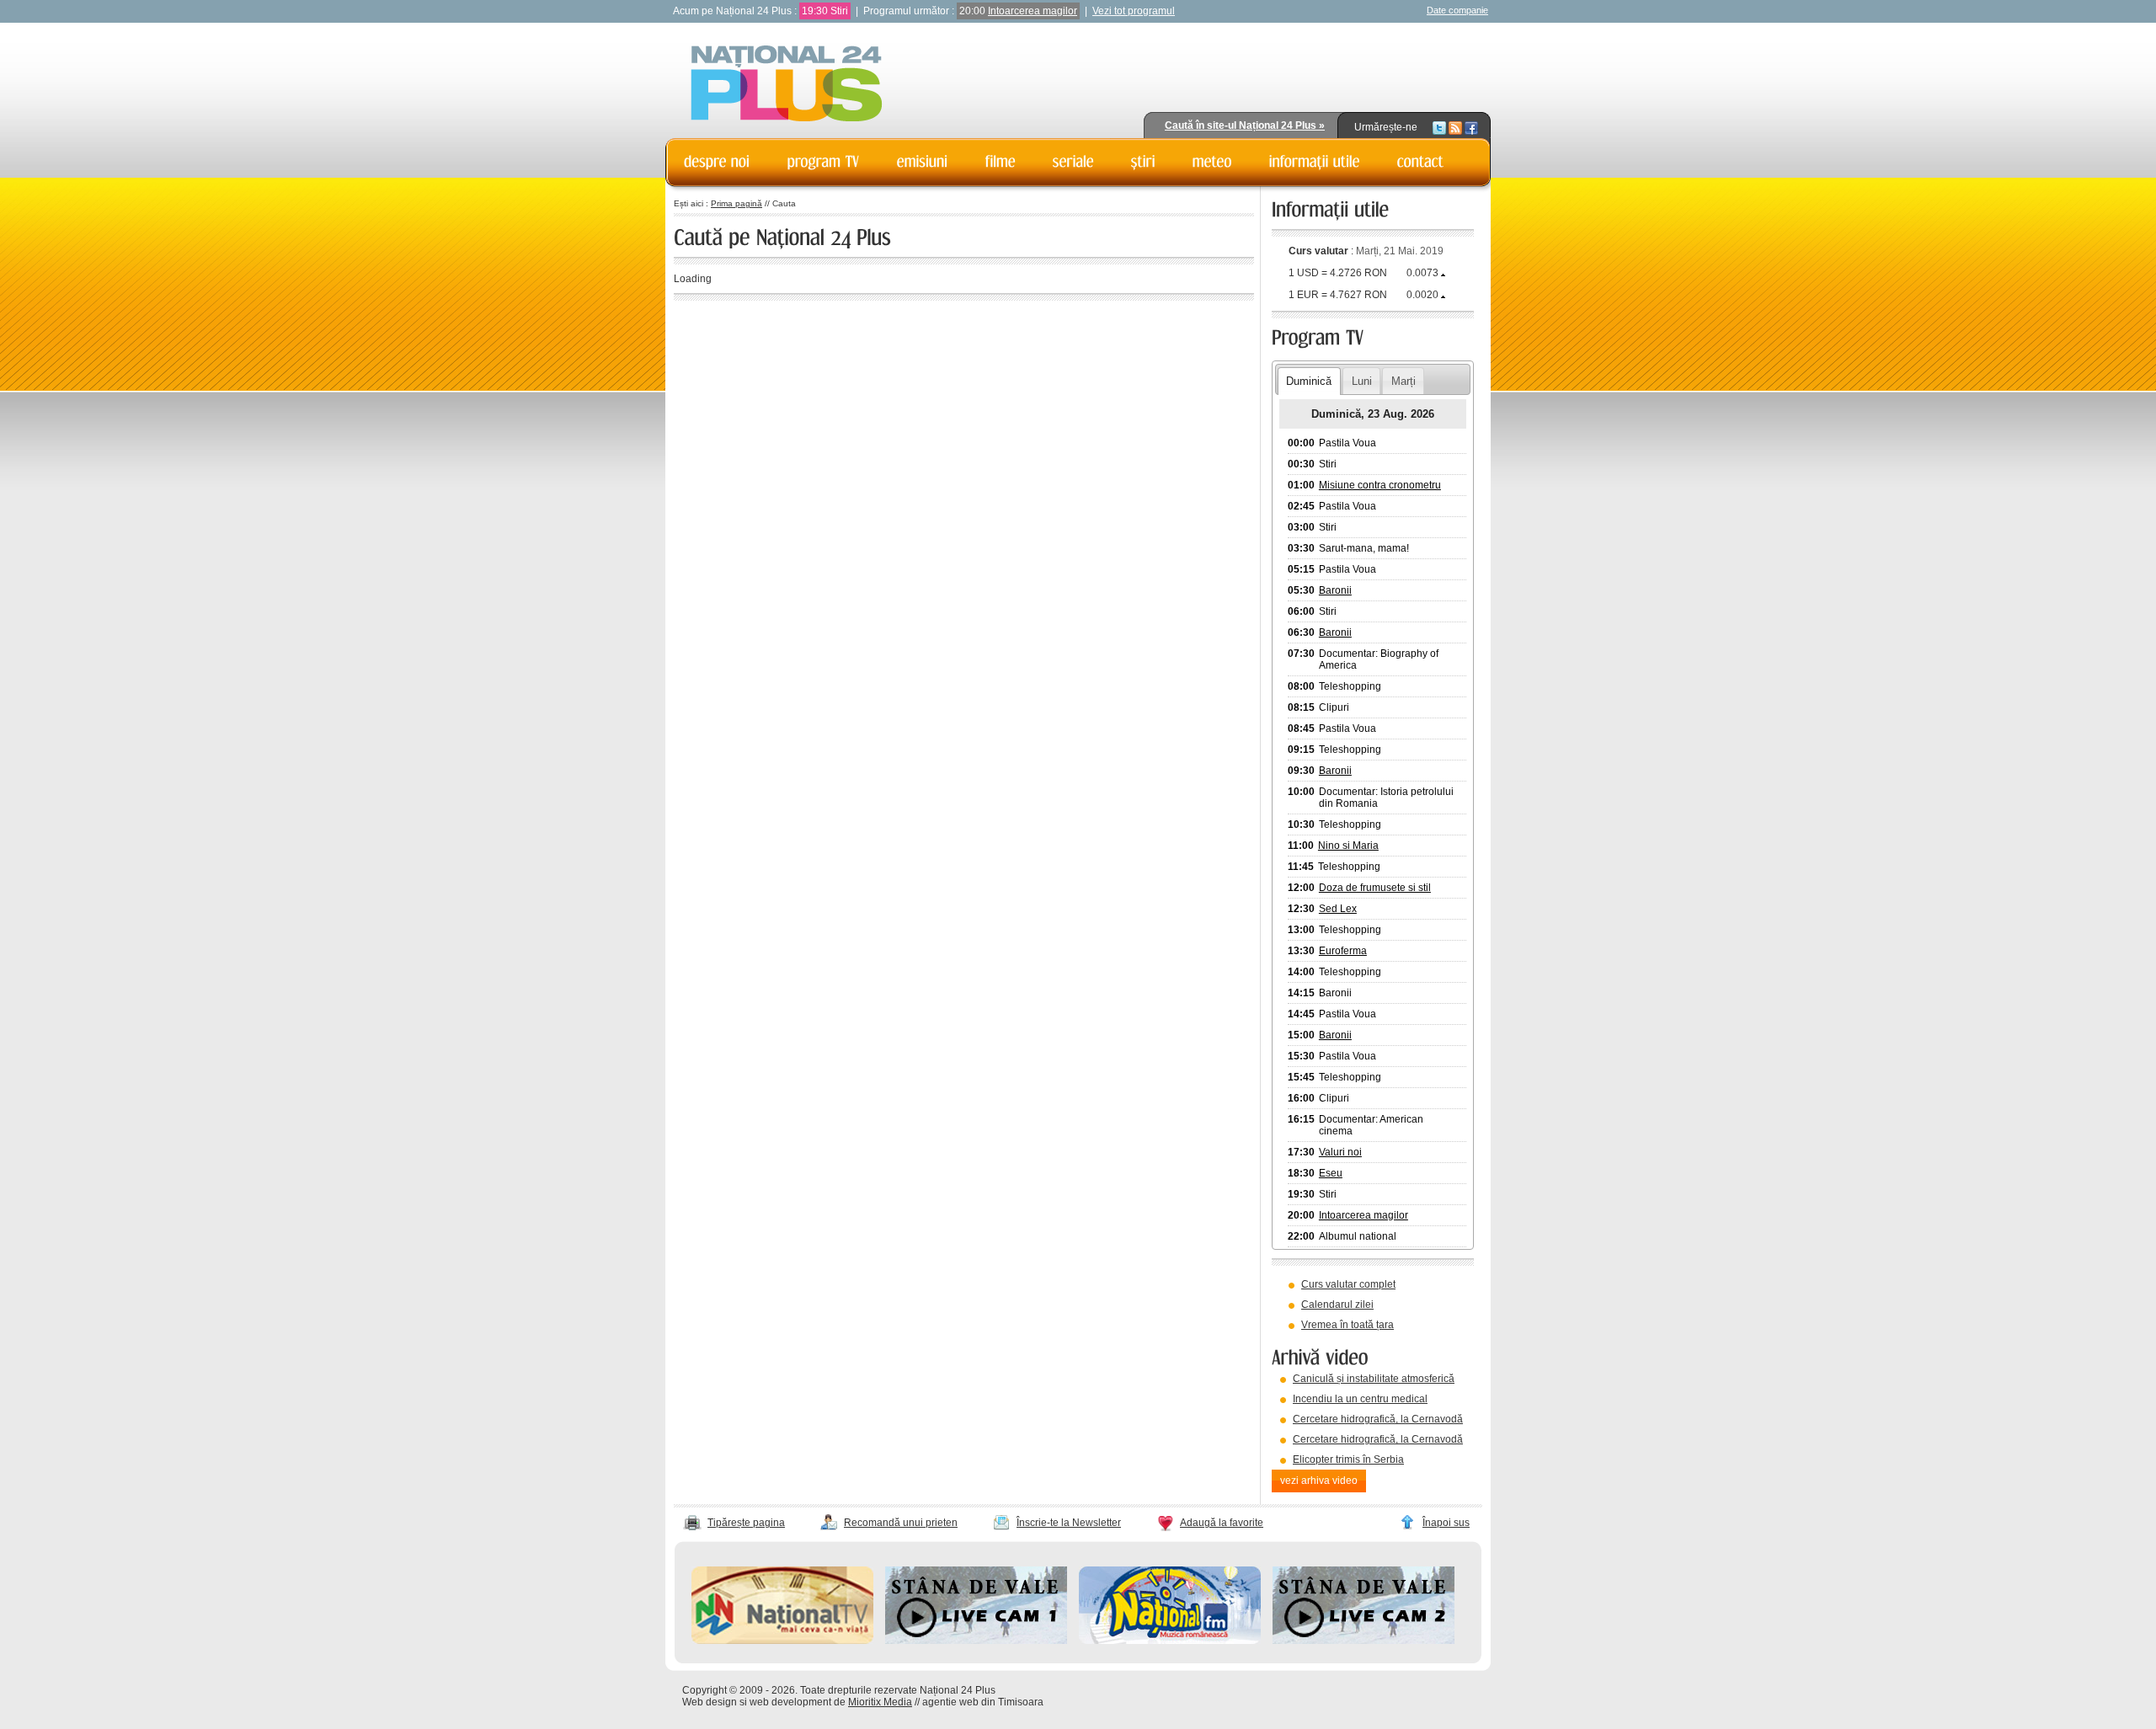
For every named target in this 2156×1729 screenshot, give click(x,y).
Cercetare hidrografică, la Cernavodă (1378, 1419)
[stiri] (1143, 162)
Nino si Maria (1348, 846)
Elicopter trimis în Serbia (1348, 1460)
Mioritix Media (880, 1702)
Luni (1362, 381)
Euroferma (1343, 951)
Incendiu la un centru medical (1360, 1399)
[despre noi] (717, 162)
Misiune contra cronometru (1380, 485)
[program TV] (824, 162)
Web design (710, 1702)
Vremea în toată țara (1347, 1325)
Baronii (1335, 590)
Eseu (1331, 1173)
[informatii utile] (1315, 162)
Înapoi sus (1446, 1523)
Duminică (1309, 381)
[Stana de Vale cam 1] (976, 1641)
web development (790, 1702)
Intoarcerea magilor (1033, 11)
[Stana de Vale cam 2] (1364, 1641)
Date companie (1457, 10)
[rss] (1455, 127)
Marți (1404, 381)
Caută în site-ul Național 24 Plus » (1245, 125)
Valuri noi (1340, 1152)
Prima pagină (736, 203)
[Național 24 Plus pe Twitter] (1439, 127)
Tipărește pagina (746, 1523)
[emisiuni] (923, 162)
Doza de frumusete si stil (1375, 888)
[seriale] (1073, 162)
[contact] (1421, 162)
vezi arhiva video (1319, 1481)
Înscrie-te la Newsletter (1069, 1523)
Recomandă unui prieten (901, 1523)
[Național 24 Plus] (787, 85)
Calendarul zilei (1337, 1305)
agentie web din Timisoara (983, 1702)
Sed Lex (1338, 909)
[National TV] (782, 1641)
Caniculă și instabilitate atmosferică (1374, 1379)
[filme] (1001, 162)
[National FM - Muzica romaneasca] (1170, 1641)
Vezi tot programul (1134, 11)
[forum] (1212, 162)
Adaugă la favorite (1222, 1523)
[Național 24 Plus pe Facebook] (1471, 127)
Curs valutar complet (1348, 1284)
